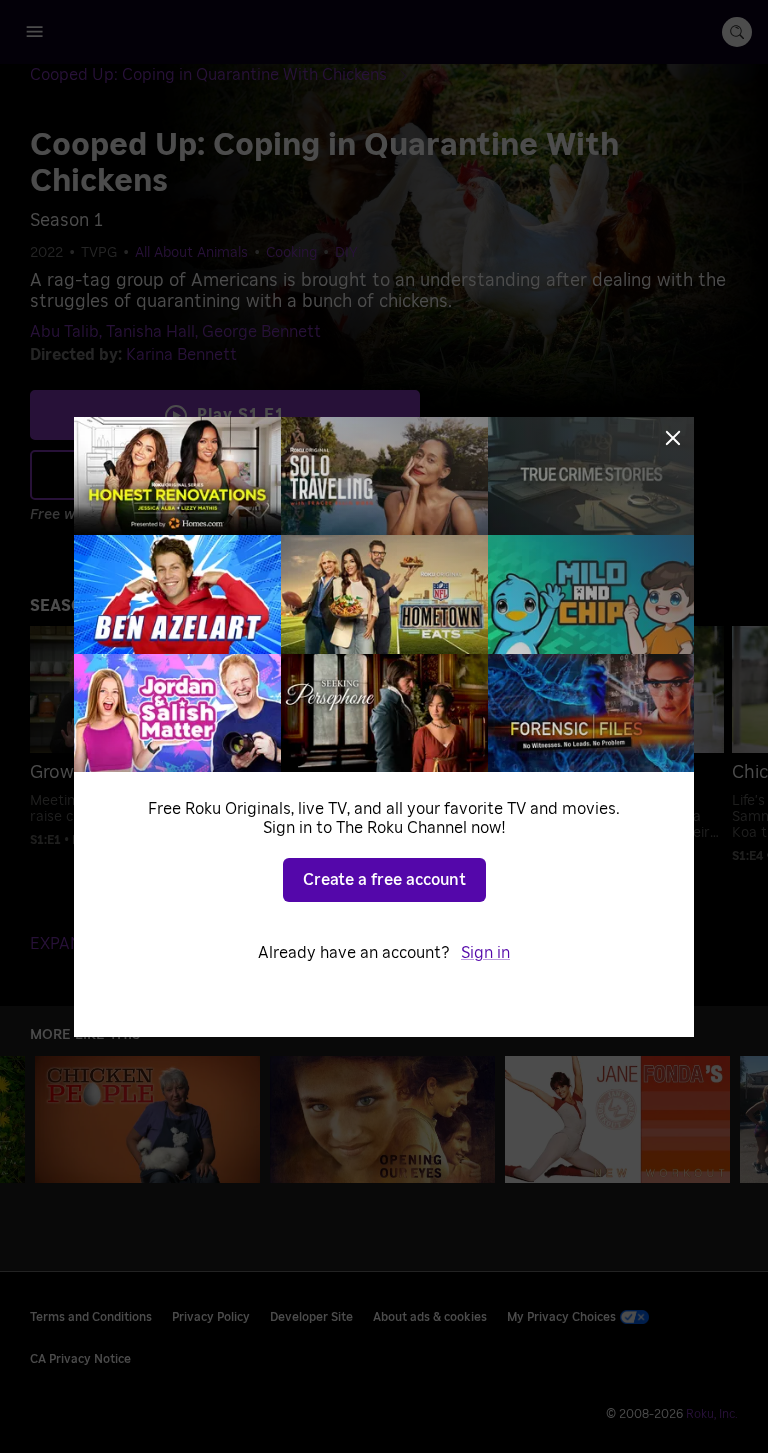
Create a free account (384, 880)
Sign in (485, 953)
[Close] (673, 438)
